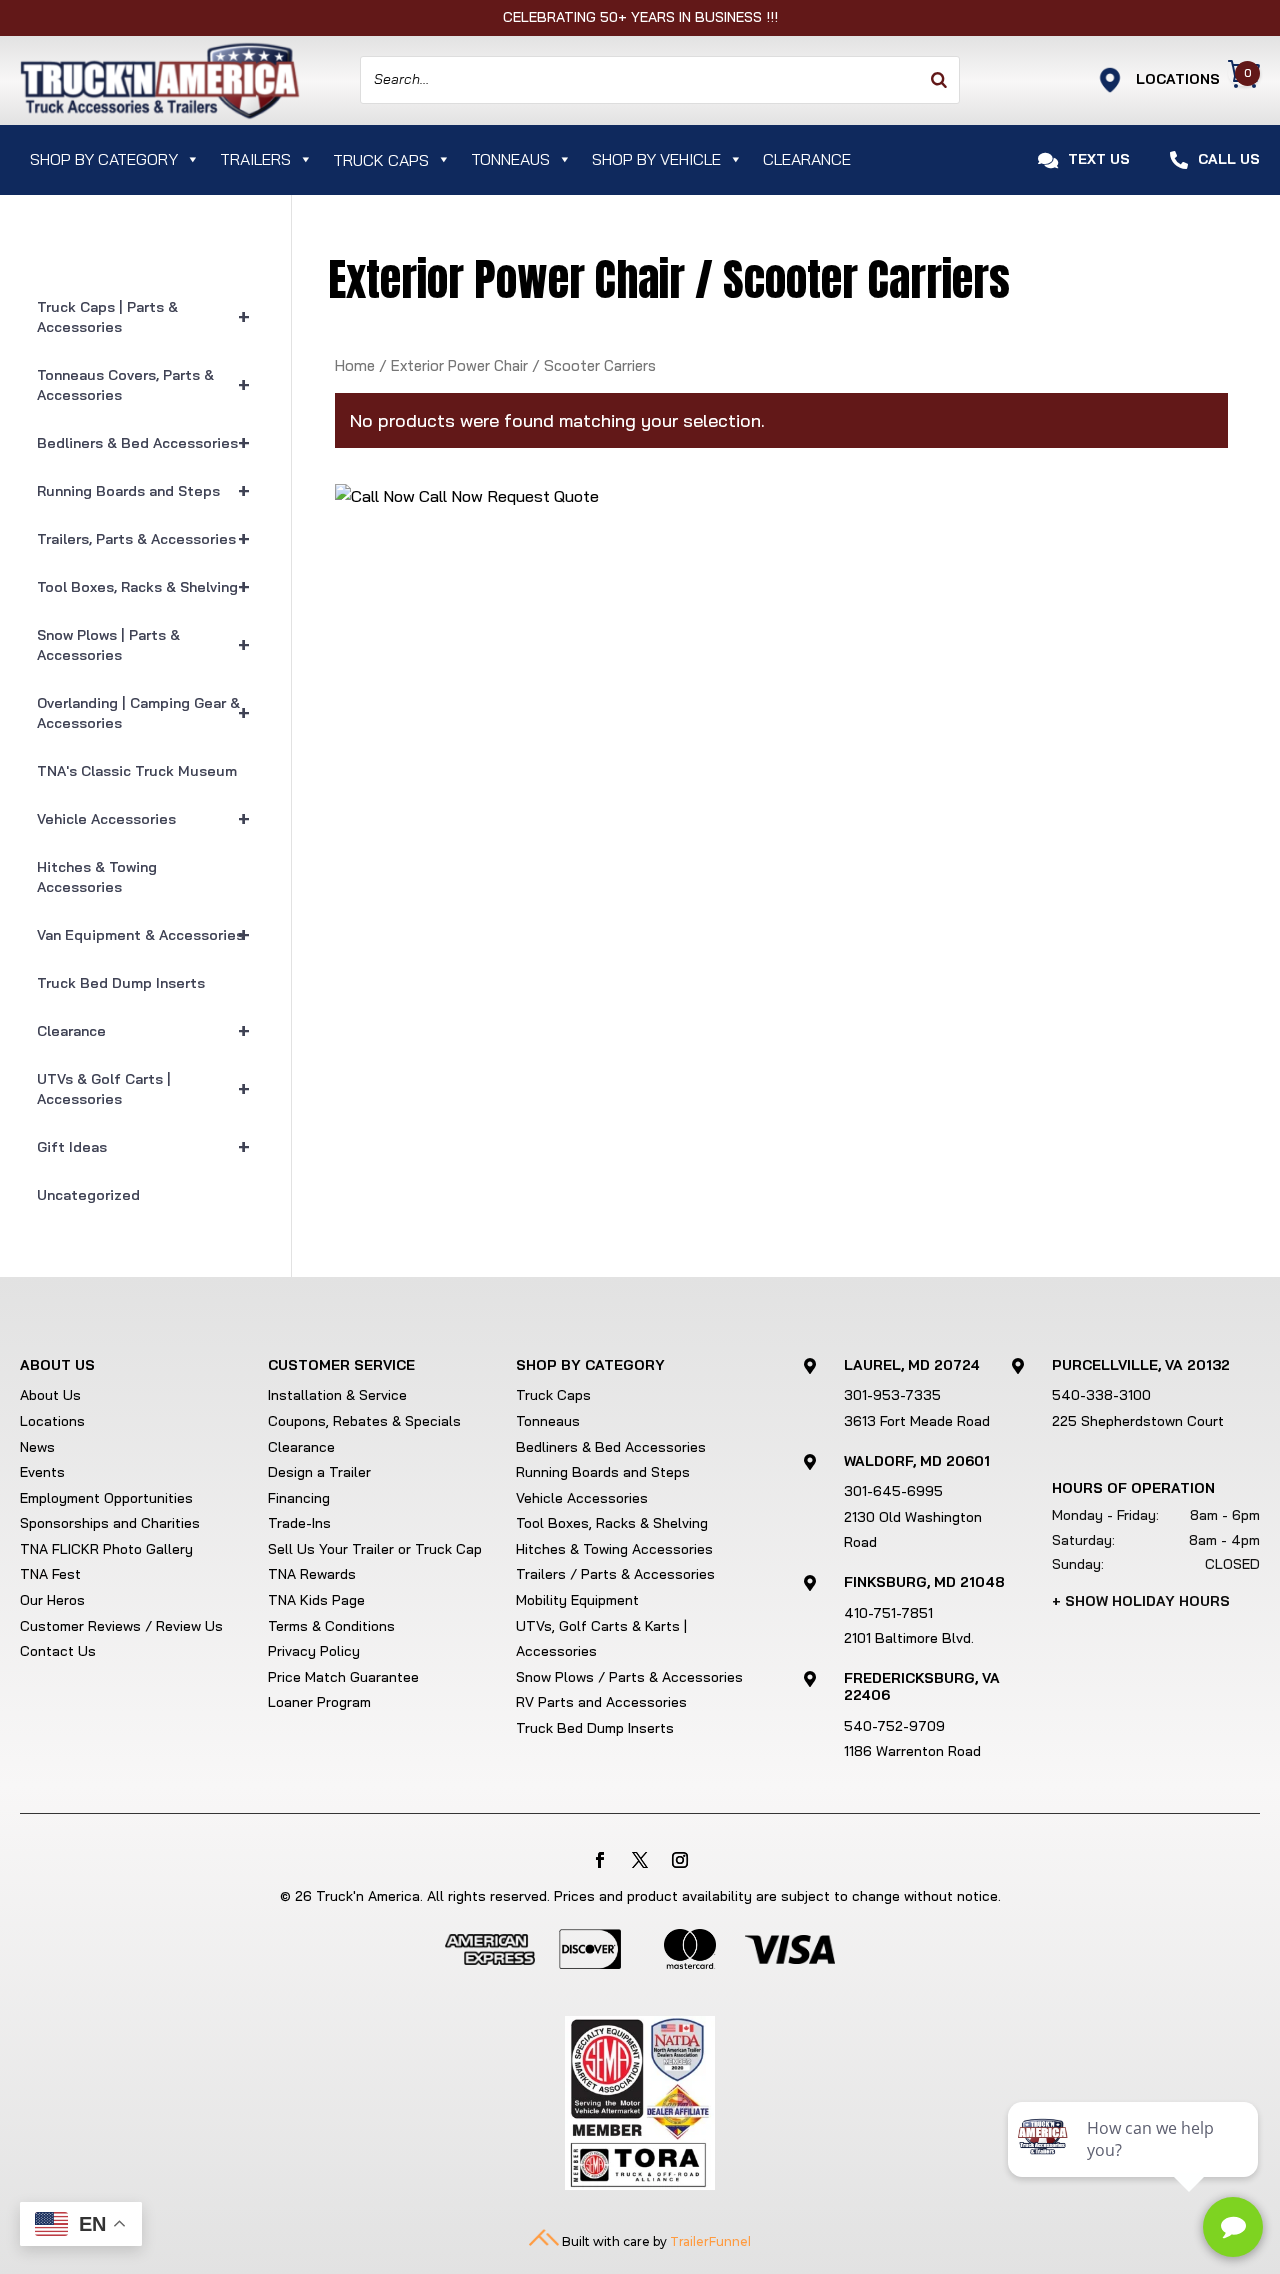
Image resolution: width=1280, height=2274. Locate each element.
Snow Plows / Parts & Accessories (629, 1677)
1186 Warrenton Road (912, 1751)
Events (42, 1472)
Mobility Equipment (577, 1600)
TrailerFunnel (710, 2241)
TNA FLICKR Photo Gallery (106, 1549)
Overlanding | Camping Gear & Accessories (143, 713)
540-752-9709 (894, 1726)
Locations (52, 1421)
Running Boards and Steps (143, 490)
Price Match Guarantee (343, 1677)
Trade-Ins (299, 1523)
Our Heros (52, 1600)
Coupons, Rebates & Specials (364, 1421)
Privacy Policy (314, 1651)
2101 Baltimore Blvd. (909, 1638)
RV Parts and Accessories (601, 1702)
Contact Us (58, 1651)
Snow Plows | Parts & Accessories (143, 645)
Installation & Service (337, 1395)
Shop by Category (104, 159)
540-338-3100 (1101, 1395)
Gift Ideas (143, 1146)
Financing (299, 1498)
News (37, 1447)
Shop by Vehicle (656, 159)
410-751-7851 (888, 1613)
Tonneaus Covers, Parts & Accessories (143, 385)
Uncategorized (88, 1195)
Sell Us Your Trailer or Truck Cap (375, 1549)
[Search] (939, 80)
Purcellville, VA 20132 (1141, 1365)
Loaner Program (319, 1702)
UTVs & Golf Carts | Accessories (143, 1089)
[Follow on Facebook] (600, 1860)
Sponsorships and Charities (110, 1523)
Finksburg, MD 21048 (924, 1582)
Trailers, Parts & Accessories (143, 538)
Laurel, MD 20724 (912, 1365)
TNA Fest (50, 1574)
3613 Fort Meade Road (917, 1421)
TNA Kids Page (316, 1600)
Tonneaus (510, 159)
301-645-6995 (893, 1491)
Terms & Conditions (331, 1626)
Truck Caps (553, 1395)
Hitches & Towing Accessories (97, 877)
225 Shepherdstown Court (1138, 1421)
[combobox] (660, 80)
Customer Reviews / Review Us (121, 1626)
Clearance (807, 159)
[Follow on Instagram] (680, 1860)
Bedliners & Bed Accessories (143, 442)
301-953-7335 (892, 1395)
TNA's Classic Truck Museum (137, 771)
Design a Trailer (319, 1472)
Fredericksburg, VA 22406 (922, 1686)
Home (355, 365)
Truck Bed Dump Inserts (121, 983)
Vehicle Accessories (143, 818)
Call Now (449, 496)
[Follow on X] (640, 1860)
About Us (50, 1395)
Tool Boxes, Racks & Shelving (143, 586)
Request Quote (543, 496)
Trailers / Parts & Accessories (615, 1574)
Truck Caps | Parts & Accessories (143, 317)
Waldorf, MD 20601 (917, 1461)
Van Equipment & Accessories (143, 934)
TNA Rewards (312, 1574)
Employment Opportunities (106, 1498)
